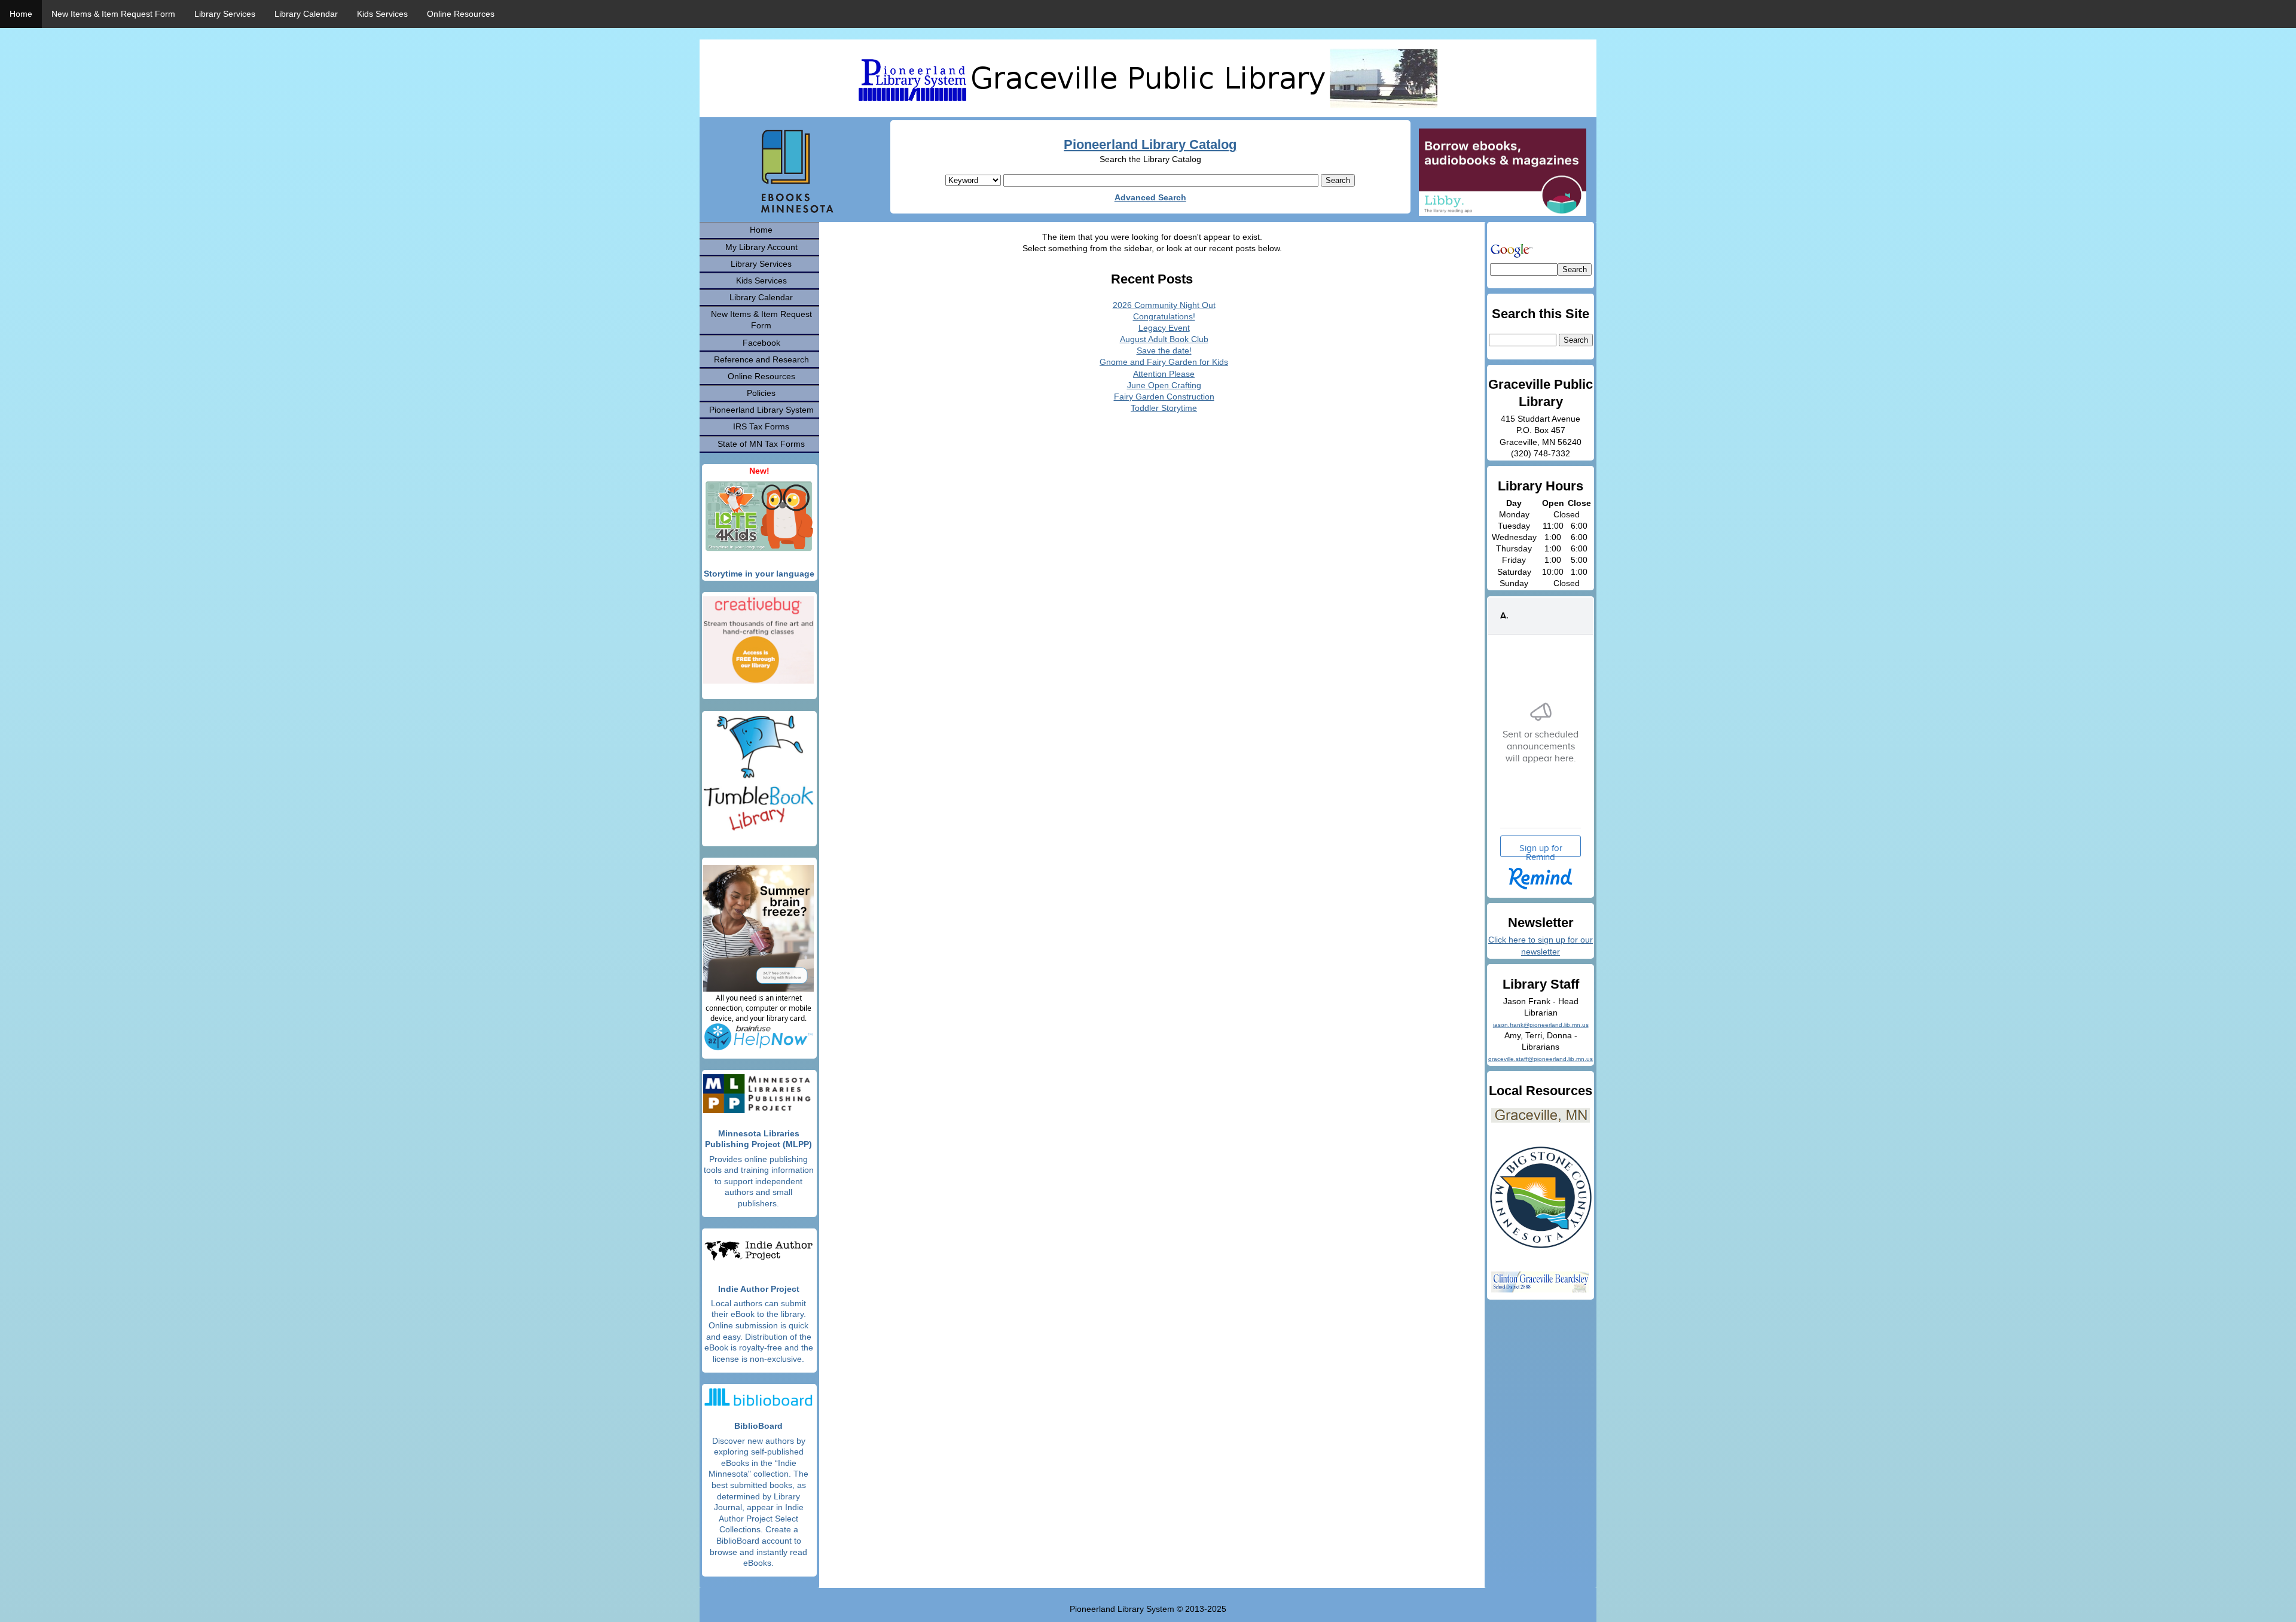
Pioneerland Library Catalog (1150, 144)
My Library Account (761, 247)
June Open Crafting (1164, 385)
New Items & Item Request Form (113, 14)
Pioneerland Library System (761, 410)
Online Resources (461, 14)
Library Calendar (306, 14)
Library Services (225, 14)
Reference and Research (761, 359)
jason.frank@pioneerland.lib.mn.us (1541, 1025)
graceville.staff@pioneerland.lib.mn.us (1541, 1059)
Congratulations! (1164, 316)
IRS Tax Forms (761, 426)
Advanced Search (1150, 197)
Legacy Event (1164, 328)
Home (21, 14)
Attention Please (1164, 374)
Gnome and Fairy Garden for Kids (1164, 362)
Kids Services (382, 14)
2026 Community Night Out (1164, 305)
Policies (761, 393)
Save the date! (1164, 350)
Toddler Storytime (1164, 408)
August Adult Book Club (1164, 339)
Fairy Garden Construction (1164, 397)
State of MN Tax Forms (761, 444)
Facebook (761, 343)
